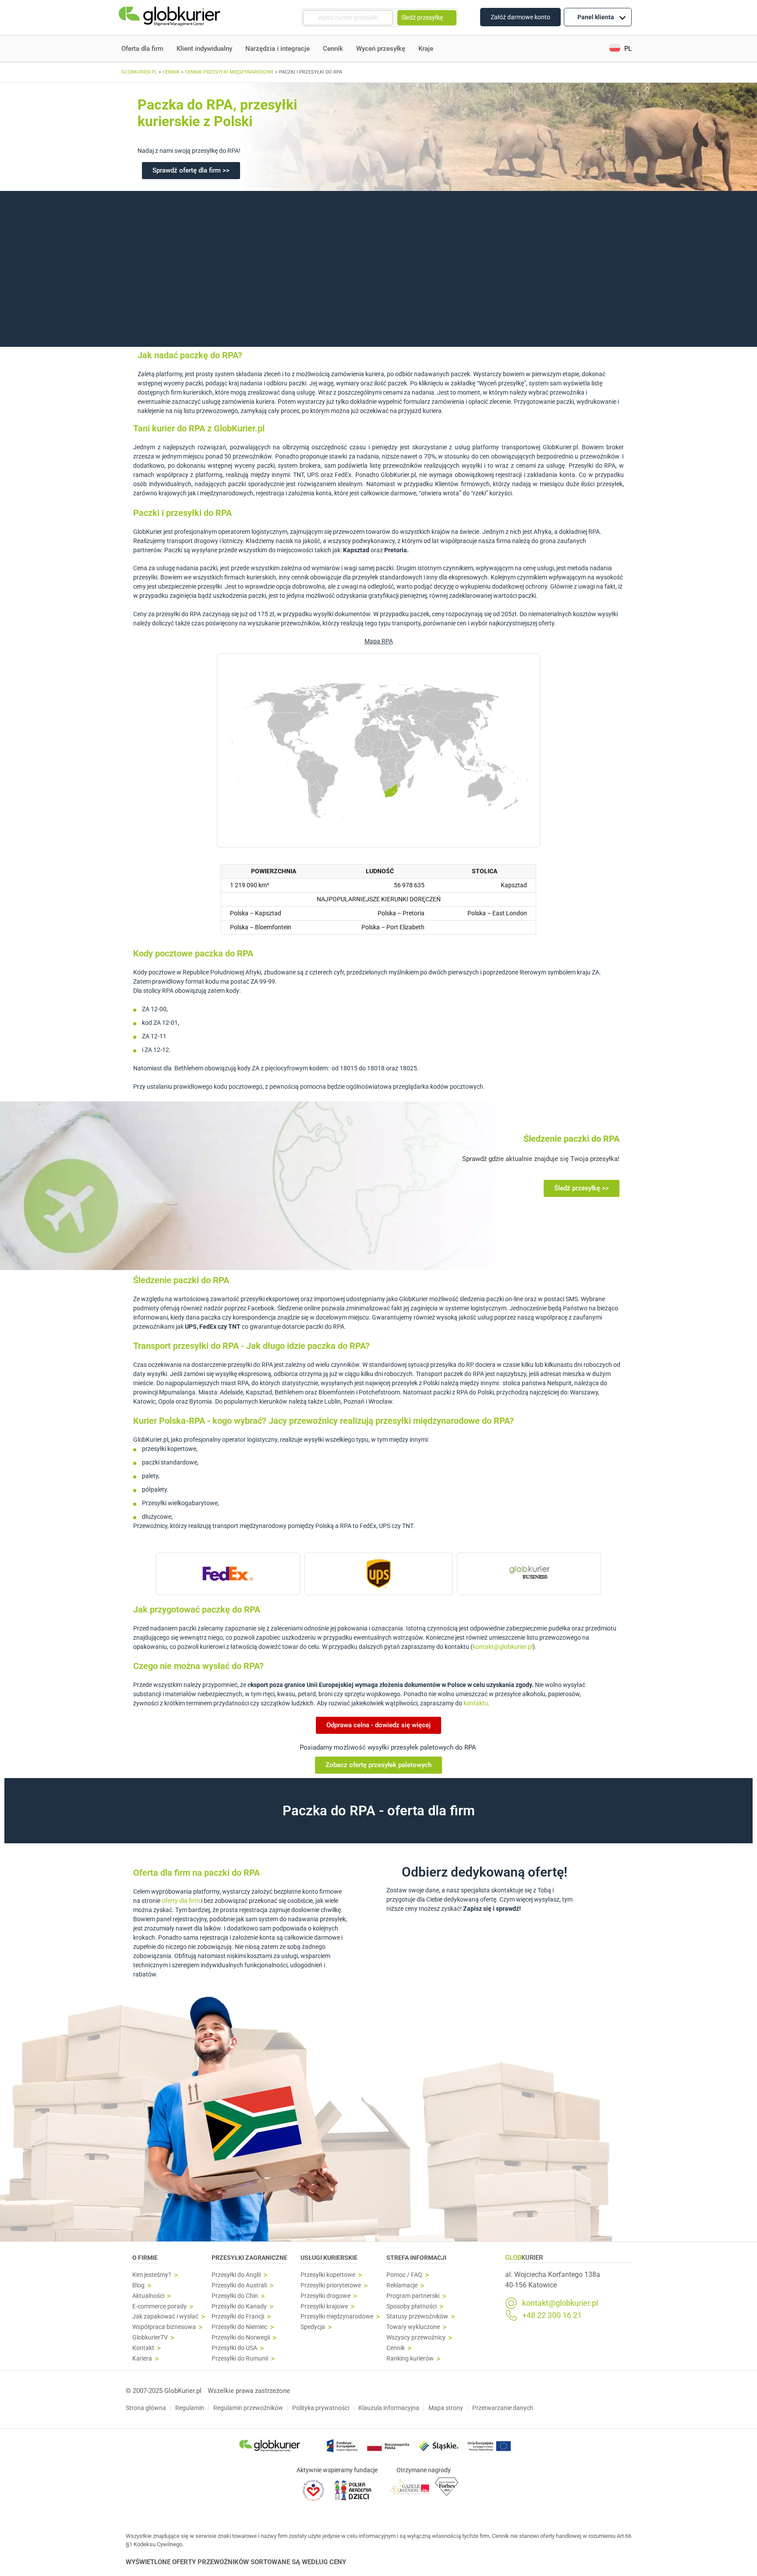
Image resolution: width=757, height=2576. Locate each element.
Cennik (333, 49)
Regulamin (190, 2408)
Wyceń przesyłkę (381, 49)
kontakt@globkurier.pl (503, 1647)
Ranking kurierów (410, 2359)
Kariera (142, 2359)
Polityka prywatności (321, 2408)
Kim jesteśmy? (152, 2275)
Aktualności (148, 2296)
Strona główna (146, 2408)
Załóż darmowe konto (520, 17)
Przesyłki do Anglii (236, 2275)
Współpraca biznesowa (164, 2327)
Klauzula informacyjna (389, 2408)
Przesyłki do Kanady (239, 2306)
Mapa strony (446, 2408)
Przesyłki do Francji (238, 2317)
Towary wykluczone (413, 2327)
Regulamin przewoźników (248, 2408)
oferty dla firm (180, 1901)
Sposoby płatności (412, 2306)
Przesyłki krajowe (324, 2306)
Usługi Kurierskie (329, 2258)
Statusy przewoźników (417, 2317)
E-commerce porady (159, 2306)
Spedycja (313, 2327)
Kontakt (143, 2348)
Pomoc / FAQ (404, 2275)
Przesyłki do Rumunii (240, 2359)
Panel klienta (596, 17)
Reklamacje (402, 2285)
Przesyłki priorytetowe (331, 2285)
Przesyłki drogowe (325, 2296)
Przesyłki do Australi (239, 2285)
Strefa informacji (416, 2258)
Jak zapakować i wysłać (165, 2317)
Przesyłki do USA (234, 2348)
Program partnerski (413, 2296)
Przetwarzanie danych (503, 2408)
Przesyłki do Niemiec (239, 2327)
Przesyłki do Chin (235, 2296)
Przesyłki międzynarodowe (337, 2317)
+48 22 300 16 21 (552, 2315)
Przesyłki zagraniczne (249, 2258)
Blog (138, 2285)
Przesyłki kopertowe (328, 2275)
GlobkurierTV (150, 2338)
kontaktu (476, 1703)
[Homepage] (170, 18)
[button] (621, 49)
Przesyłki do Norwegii (241, 2338)
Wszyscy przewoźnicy (416, 2338)
